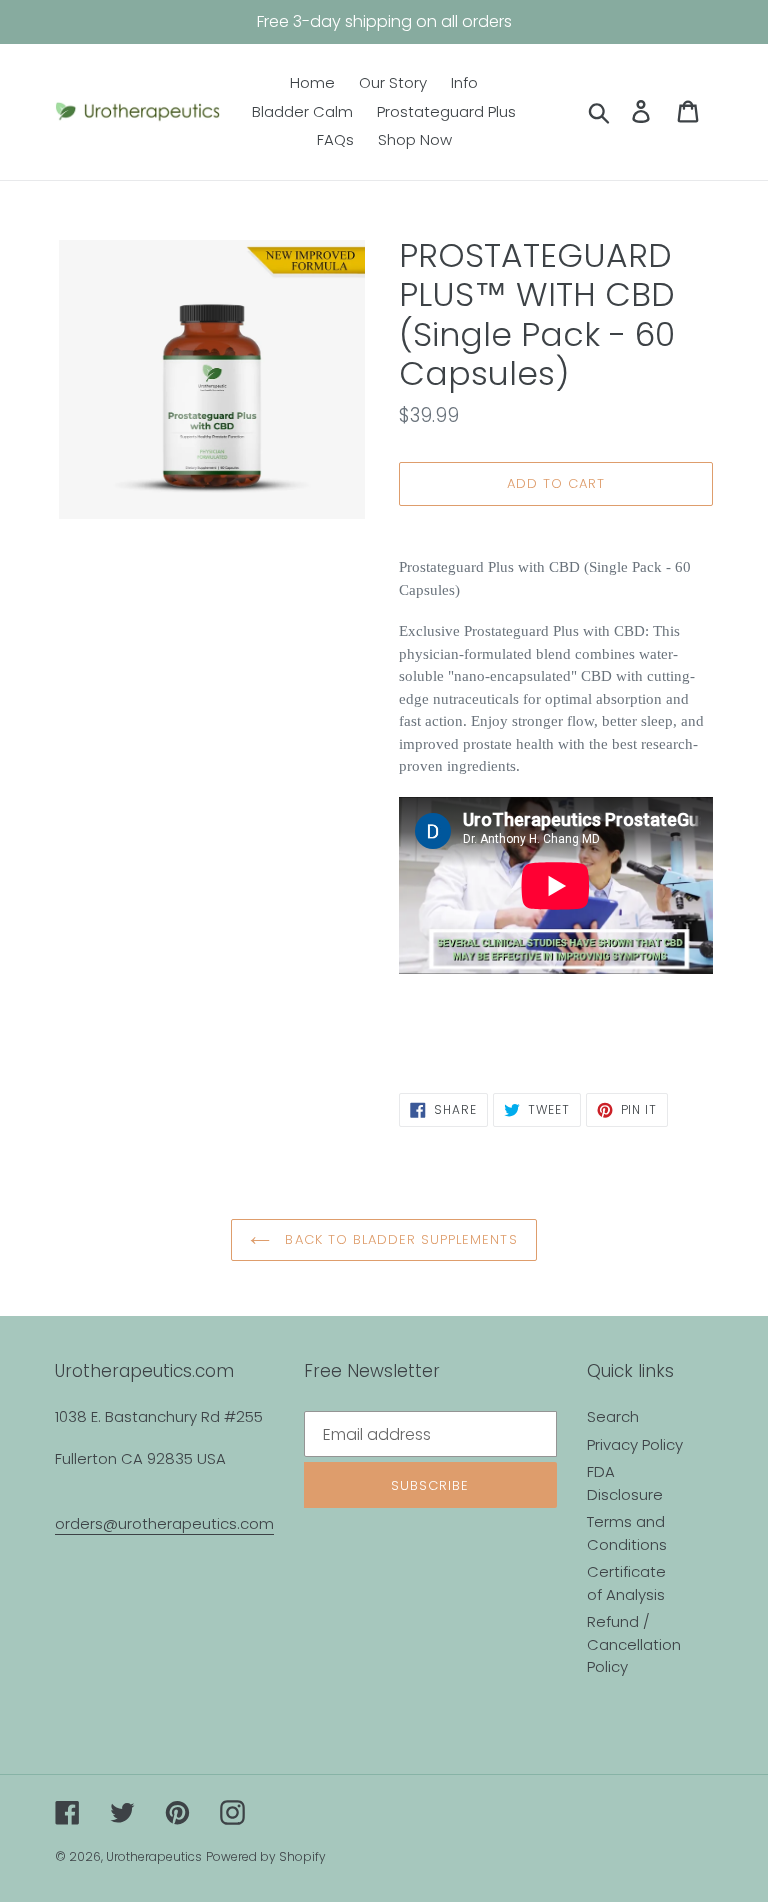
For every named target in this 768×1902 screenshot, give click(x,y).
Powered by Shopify (266, 1856)
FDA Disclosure (625, 1483)
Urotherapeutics (154, 1856)
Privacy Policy (635, 1444)
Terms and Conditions (627, 1533)
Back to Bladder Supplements (398, 1239)
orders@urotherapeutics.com (164, 1523)
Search (613, 1416)
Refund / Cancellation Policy (634, 1644)
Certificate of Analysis (626, 1583)
